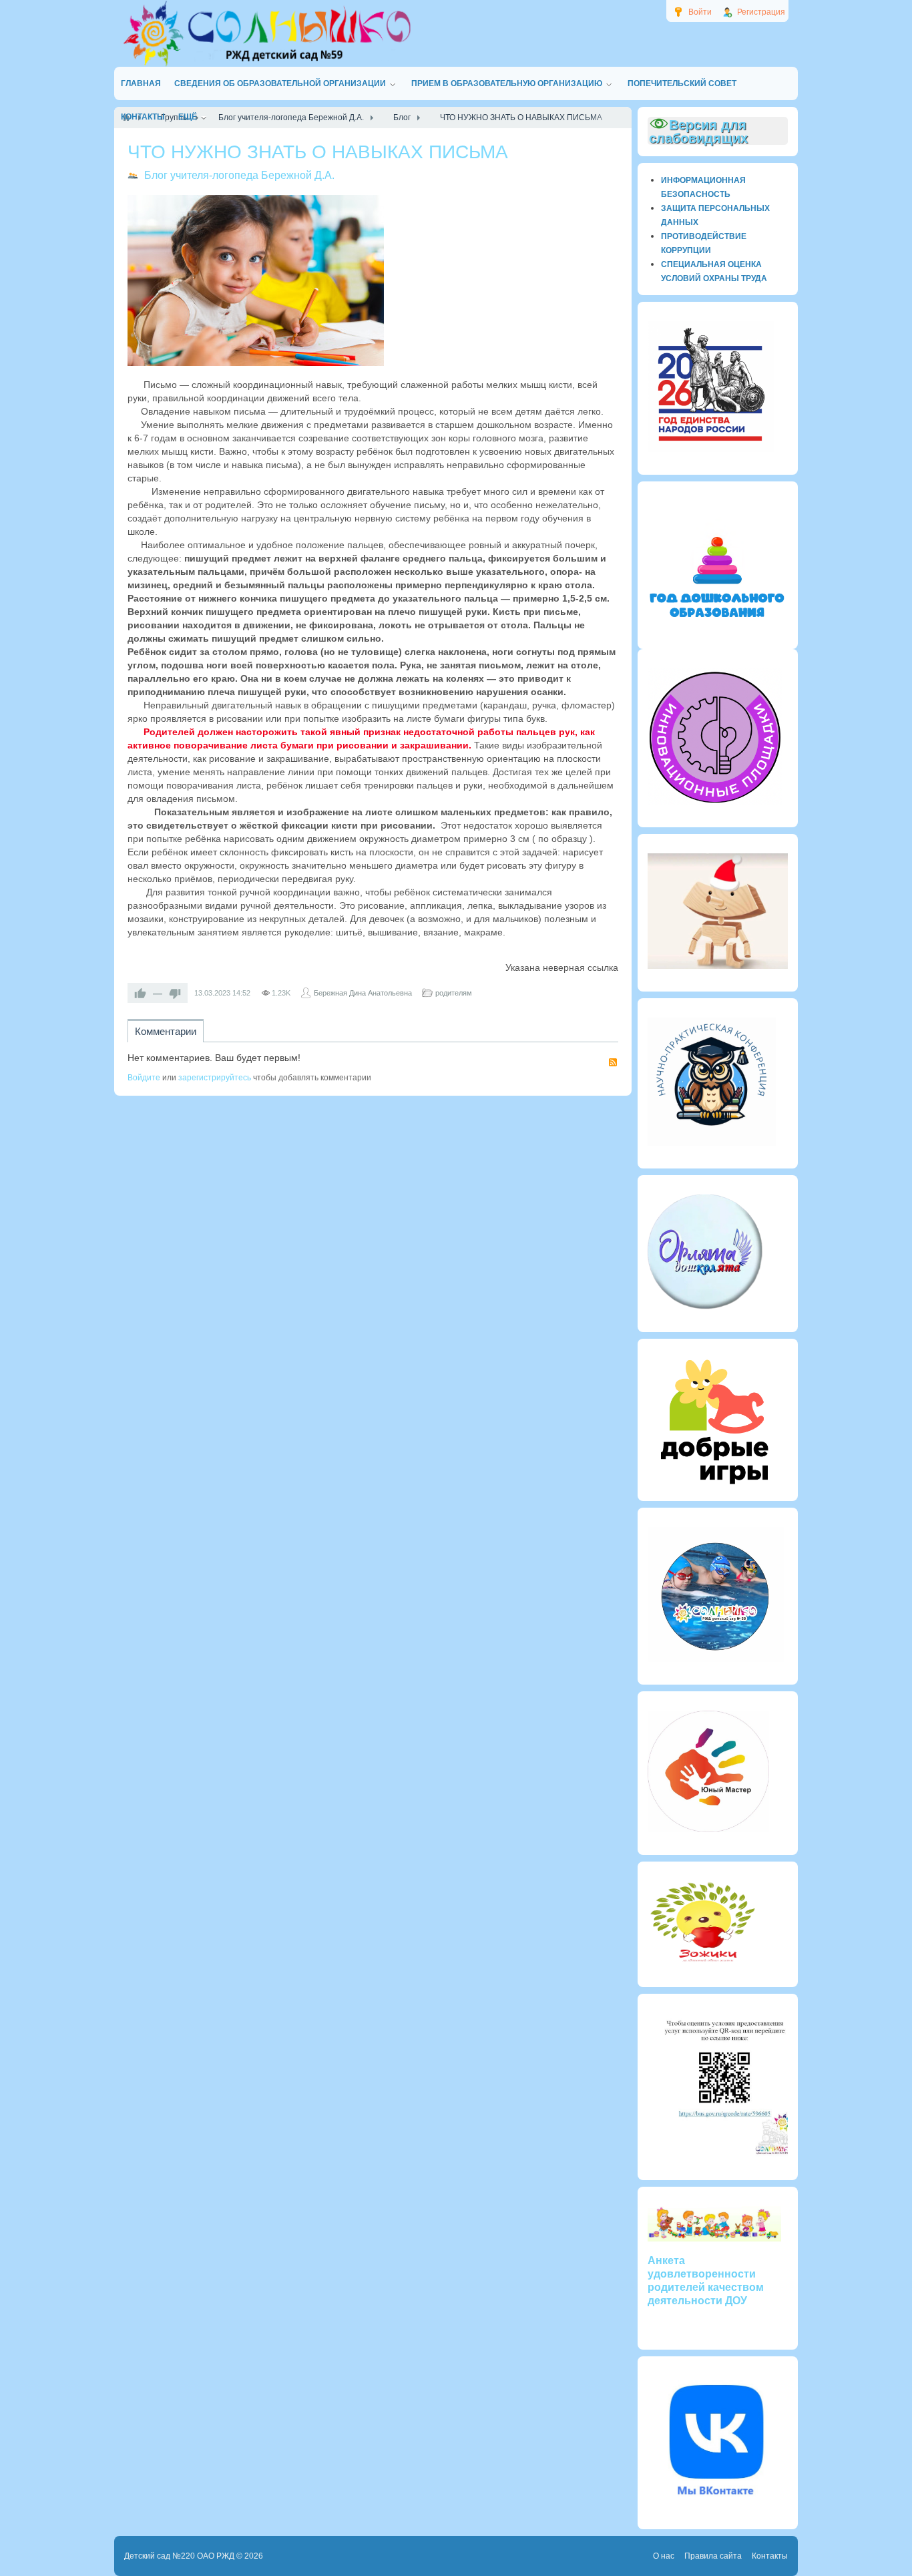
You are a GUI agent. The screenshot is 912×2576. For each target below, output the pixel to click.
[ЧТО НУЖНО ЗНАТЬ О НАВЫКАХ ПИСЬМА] (256, 280)
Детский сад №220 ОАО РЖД (179, 2556)
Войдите (144, 1078)
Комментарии (166, 1031)
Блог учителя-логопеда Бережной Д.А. (239, 175)
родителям (454, 993)
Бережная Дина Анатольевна (363, 993)
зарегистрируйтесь (215, 1078)
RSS (613, 1062)
